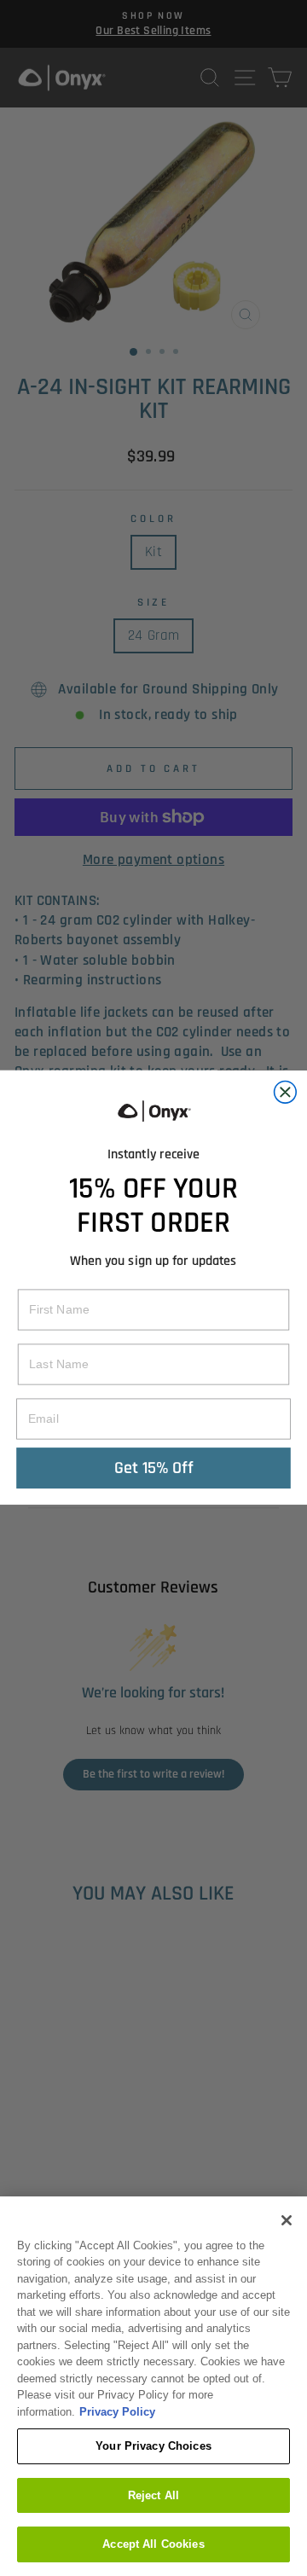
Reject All (153, 2495)
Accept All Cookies (153, 2544)
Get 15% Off (153, 1468)
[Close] (287, 2220)
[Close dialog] (286, 1093)
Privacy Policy (117, 2412)
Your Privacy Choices (153, 2446)
